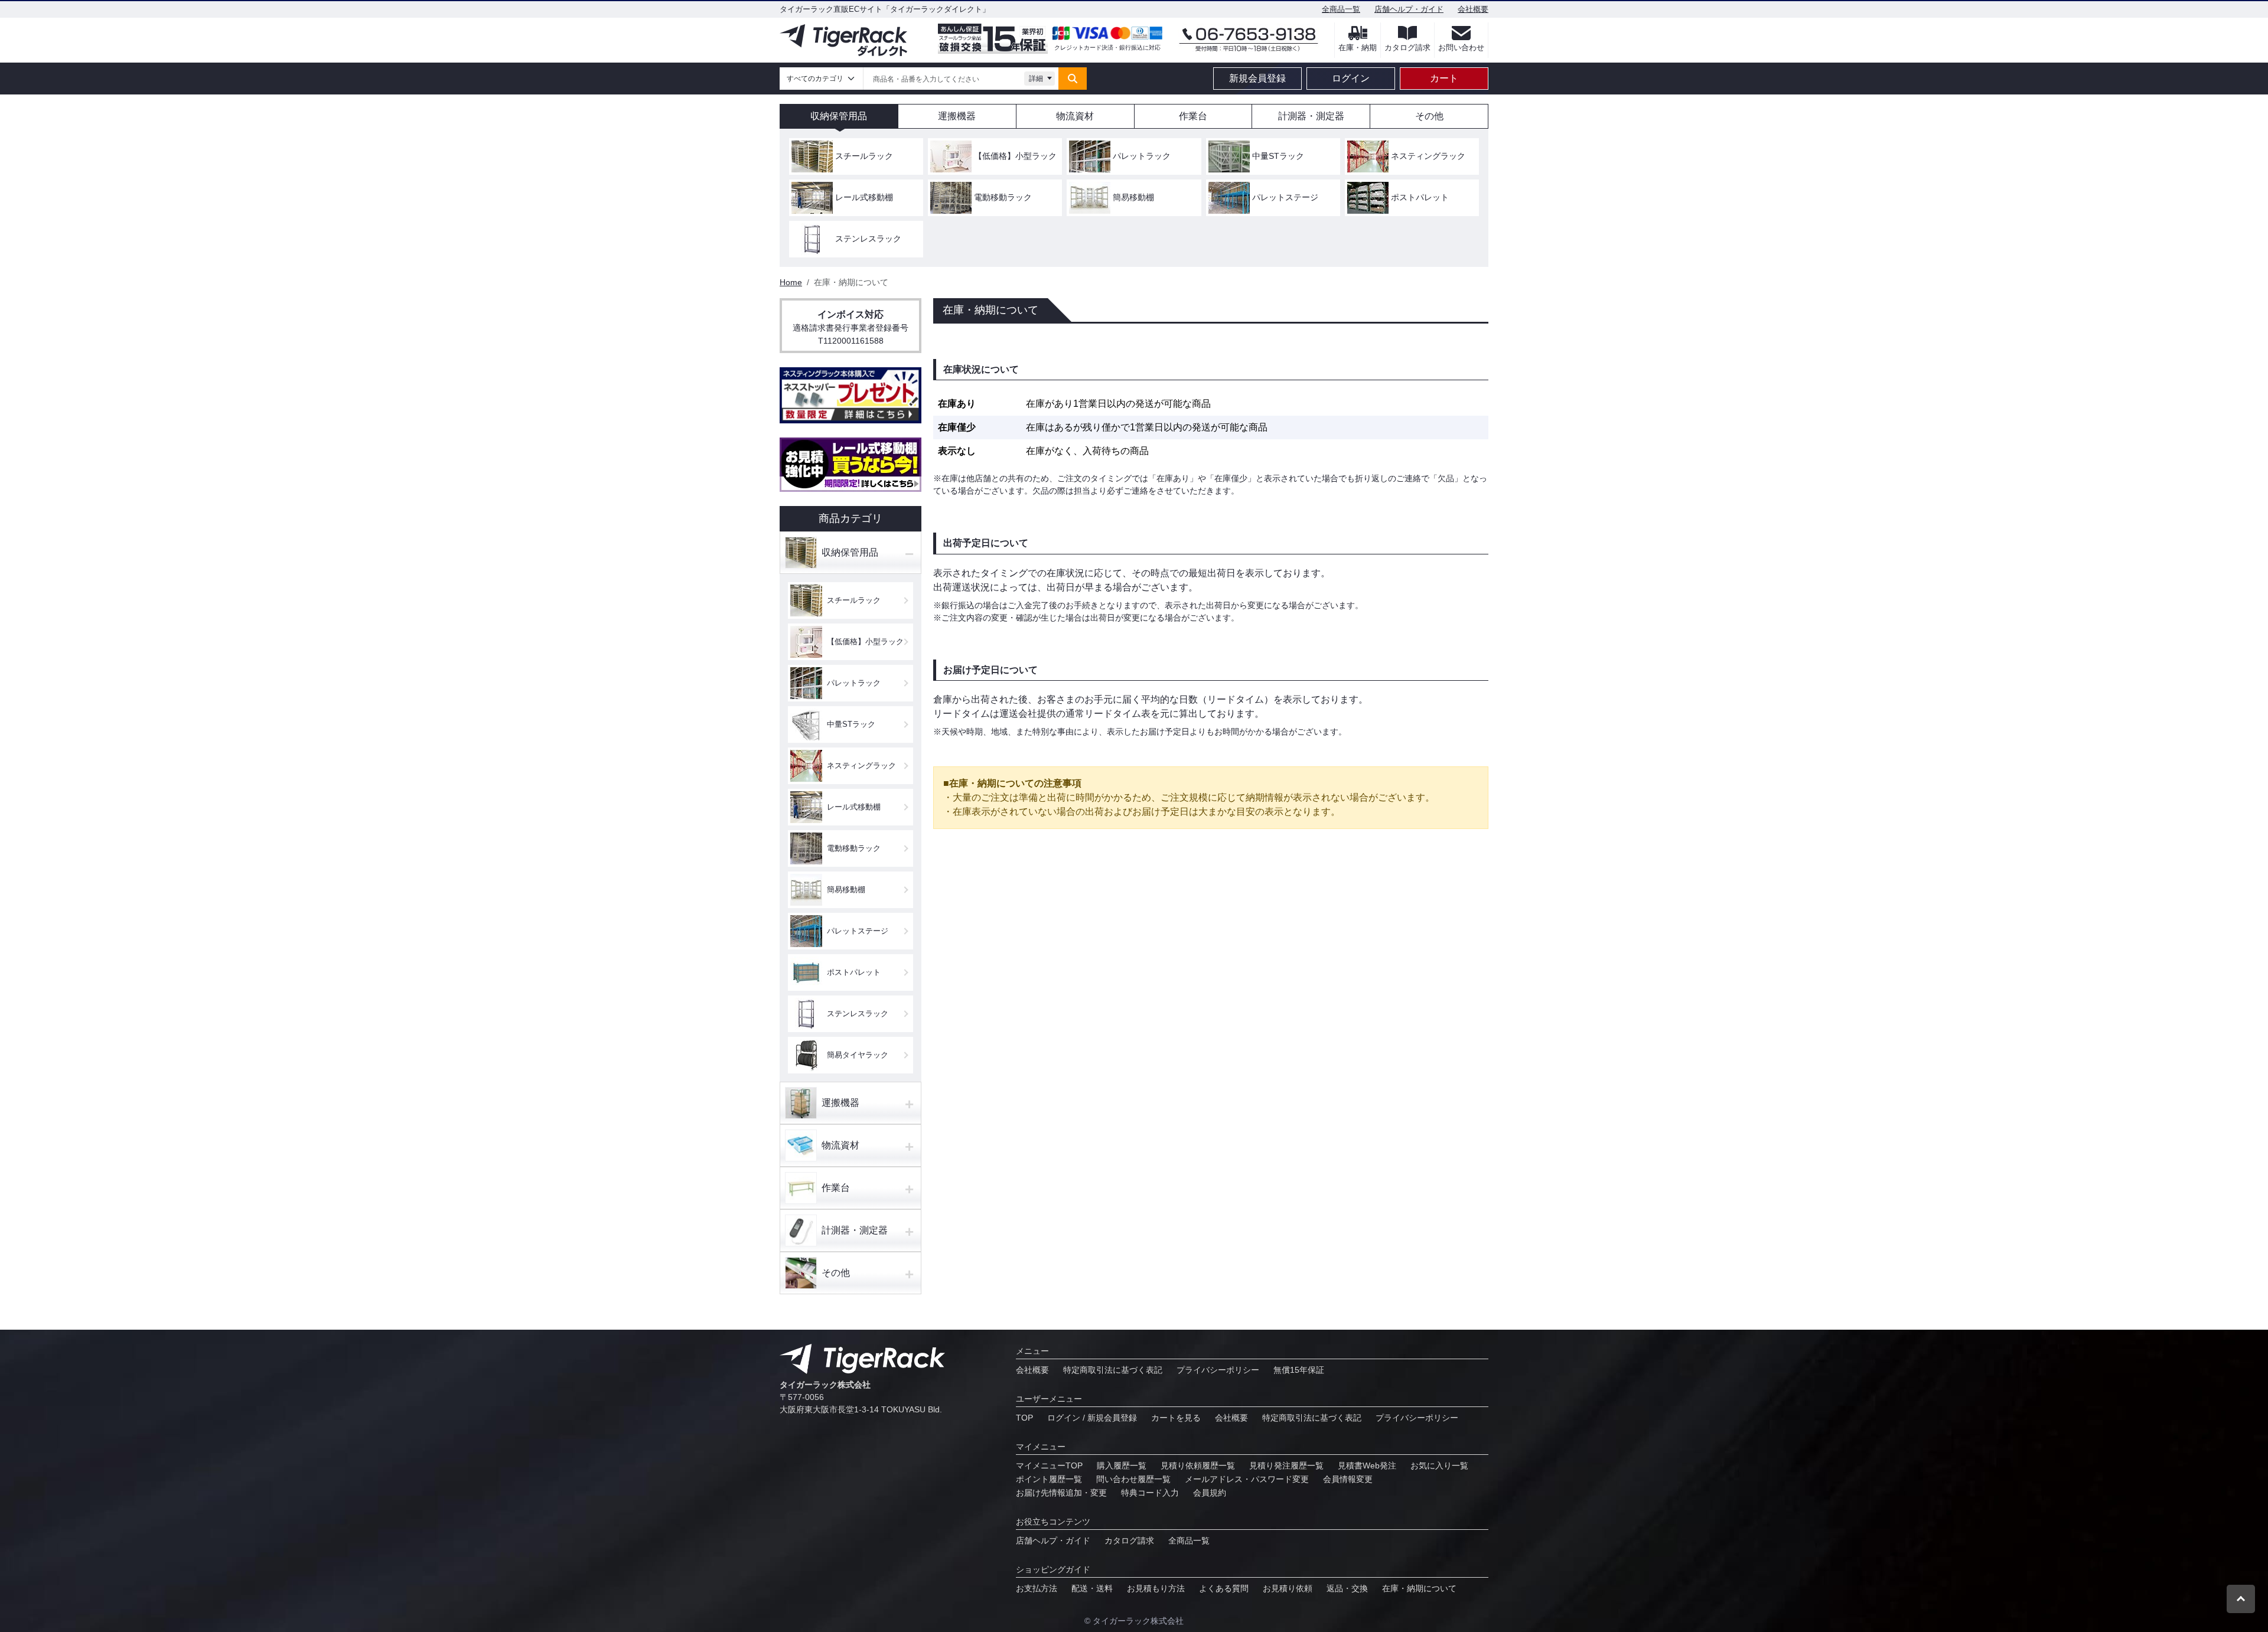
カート (1444, 78)
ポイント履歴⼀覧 (1049, 1479)
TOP (1024, 1418)
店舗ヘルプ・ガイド (1409, 9)
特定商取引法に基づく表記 (1113, 1370)
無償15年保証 (1299, 1370)
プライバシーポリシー (1218, 1370)
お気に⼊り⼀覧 (1439, 1465)
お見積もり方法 (1156, 1588)
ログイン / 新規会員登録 (1092, 1418)
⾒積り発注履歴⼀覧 (1286, 1465)
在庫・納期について (1419, 1588)
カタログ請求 (1129, 1540)
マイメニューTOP (1049, 1465)
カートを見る (1176, 1418)
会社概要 (1473, 9)
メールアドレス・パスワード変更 (1247, 1479)
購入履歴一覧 (1122, 1465)
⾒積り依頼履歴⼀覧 (1198, 1465)
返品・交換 (1347, 1588)
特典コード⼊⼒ (1150, 1493)
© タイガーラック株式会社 (1134, 1621)
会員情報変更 (1348, 1479)
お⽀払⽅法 (1037, 1588)
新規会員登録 (1257, 78)
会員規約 (1210, 1493)
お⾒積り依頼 (1288, 1588)
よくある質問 (1224, 1588)
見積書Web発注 (1367, 1465)
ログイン (1351, 78)
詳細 (1036, 79)
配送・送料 (1092, 1588)
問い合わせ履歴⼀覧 (1133, 1479)
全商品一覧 (1341, 9)
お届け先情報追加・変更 (1061, 1493)
